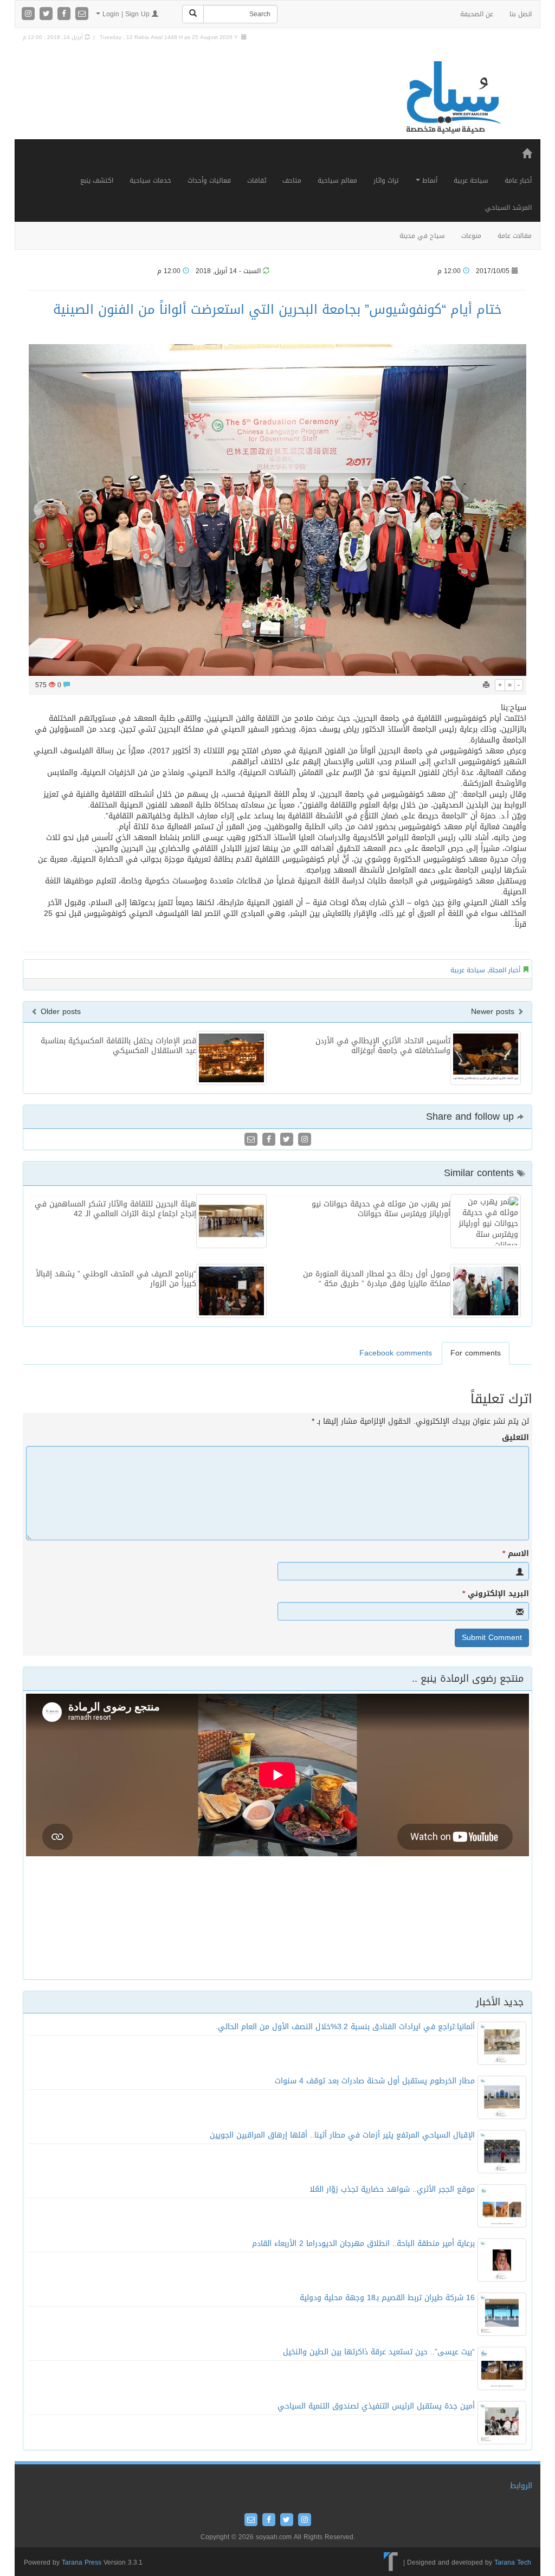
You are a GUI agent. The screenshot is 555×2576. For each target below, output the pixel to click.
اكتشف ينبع (97, 180)
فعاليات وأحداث (209, 180)
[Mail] (82, 14)
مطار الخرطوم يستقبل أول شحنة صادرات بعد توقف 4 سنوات (375, 2081)
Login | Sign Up (126, 14)
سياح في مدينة (422, 236)
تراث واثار (386, 180)
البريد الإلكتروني (496, 1594)
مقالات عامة (515, 236)
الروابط (521, 2486)
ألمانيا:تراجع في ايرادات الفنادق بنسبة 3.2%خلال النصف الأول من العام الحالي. (345, 2027)
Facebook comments (396, 1353)
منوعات (471, 236)
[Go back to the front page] (453, 98)
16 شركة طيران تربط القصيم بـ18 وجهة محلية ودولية (387, 2298)
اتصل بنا (521, 14)
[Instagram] (30, 14)
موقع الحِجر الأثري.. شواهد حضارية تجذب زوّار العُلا (392, 2189)
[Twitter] (47, 14)
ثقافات (257, 180)
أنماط (429, 180)
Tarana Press (82, 2562)
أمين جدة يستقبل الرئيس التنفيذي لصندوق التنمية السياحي (376, 2406)
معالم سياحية (337, 180)
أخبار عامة (518, 180)
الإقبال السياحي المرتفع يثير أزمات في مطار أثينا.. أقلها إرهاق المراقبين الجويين (342, 2135)
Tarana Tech (513, 2562)
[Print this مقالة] (486, 685)
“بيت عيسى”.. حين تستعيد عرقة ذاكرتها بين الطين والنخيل (379, 2352)
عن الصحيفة (477, 14)
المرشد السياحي (508, 208)
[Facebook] (65, 14)
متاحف (292, 180)
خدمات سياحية (150, 180)
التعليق (515, 1438)
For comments (476, 1353)
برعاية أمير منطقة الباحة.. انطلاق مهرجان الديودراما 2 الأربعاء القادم (363, 2243)
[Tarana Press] (391, 2562)
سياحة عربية (471, 180)
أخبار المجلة (505, 970)
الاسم (516, 1554)
